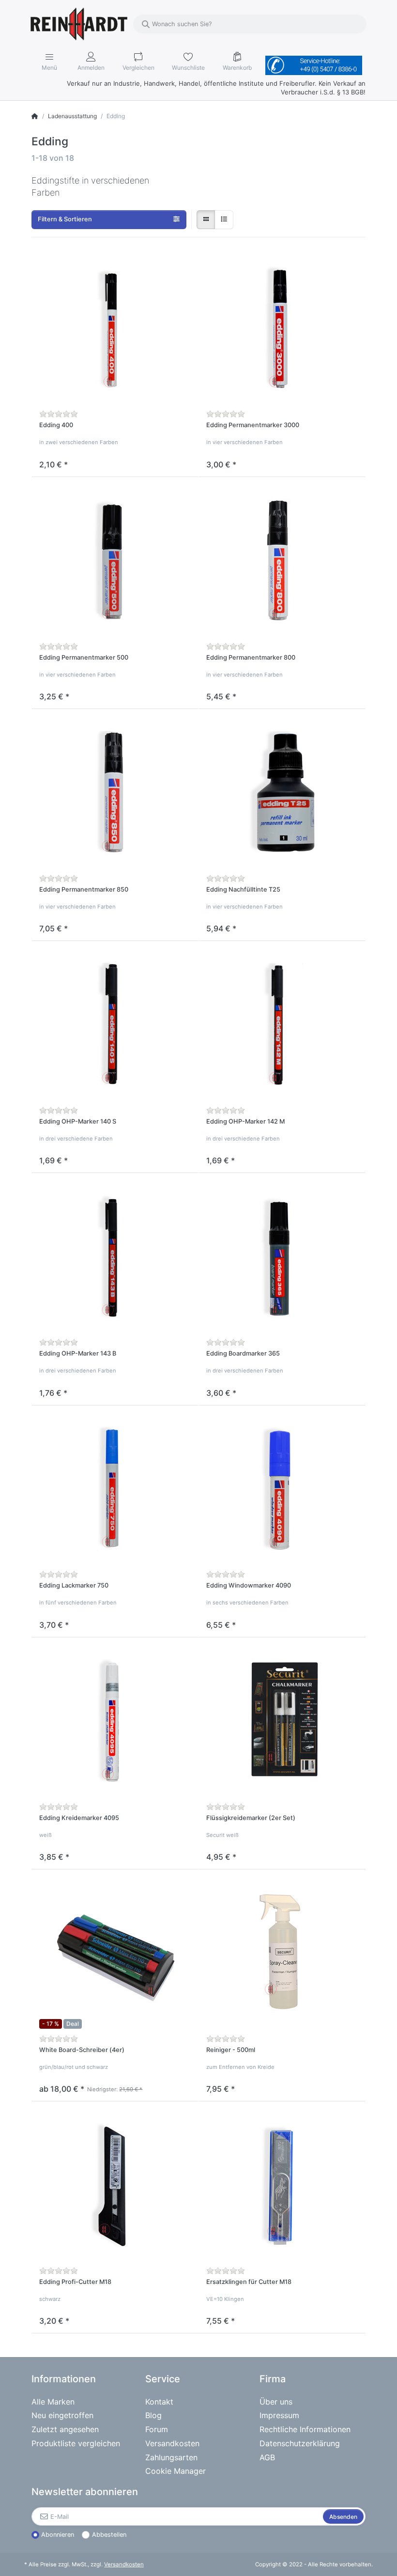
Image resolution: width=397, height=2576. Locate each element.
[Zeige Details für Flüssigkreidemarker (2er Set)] (282, 1721)
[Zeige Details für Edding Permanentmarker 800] (282, 561)
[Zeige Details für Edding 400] (115, 329)
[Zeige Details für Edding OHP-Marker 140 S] (115, 1025)
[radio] (206, 219)
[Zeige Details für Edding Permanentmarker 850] (115, 793)
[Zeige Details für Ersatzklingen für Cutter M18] (282, 2185)
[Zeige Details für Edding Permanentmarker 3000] (282, 329)
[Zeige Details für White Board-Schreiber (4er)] (115, 1953)
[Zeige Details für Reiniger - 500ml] (282, 1953)
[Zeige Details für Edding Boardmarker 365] (282, 1257)
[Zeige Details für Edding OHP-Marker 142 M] (282, 1025)
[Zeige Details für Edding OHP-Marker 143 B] (115, 1257)
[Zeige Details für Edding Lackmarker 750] (115, 1489)
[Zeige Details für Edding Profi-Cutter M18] (115, 2185)
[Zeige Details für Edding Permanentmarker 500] (115, 561)
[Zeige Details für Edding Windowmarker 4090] (282, 1489)
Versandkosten (124, 2564)
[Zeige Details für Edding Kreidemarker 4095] (115, 1721)
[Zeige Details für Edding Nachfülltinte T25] (282, 793)
